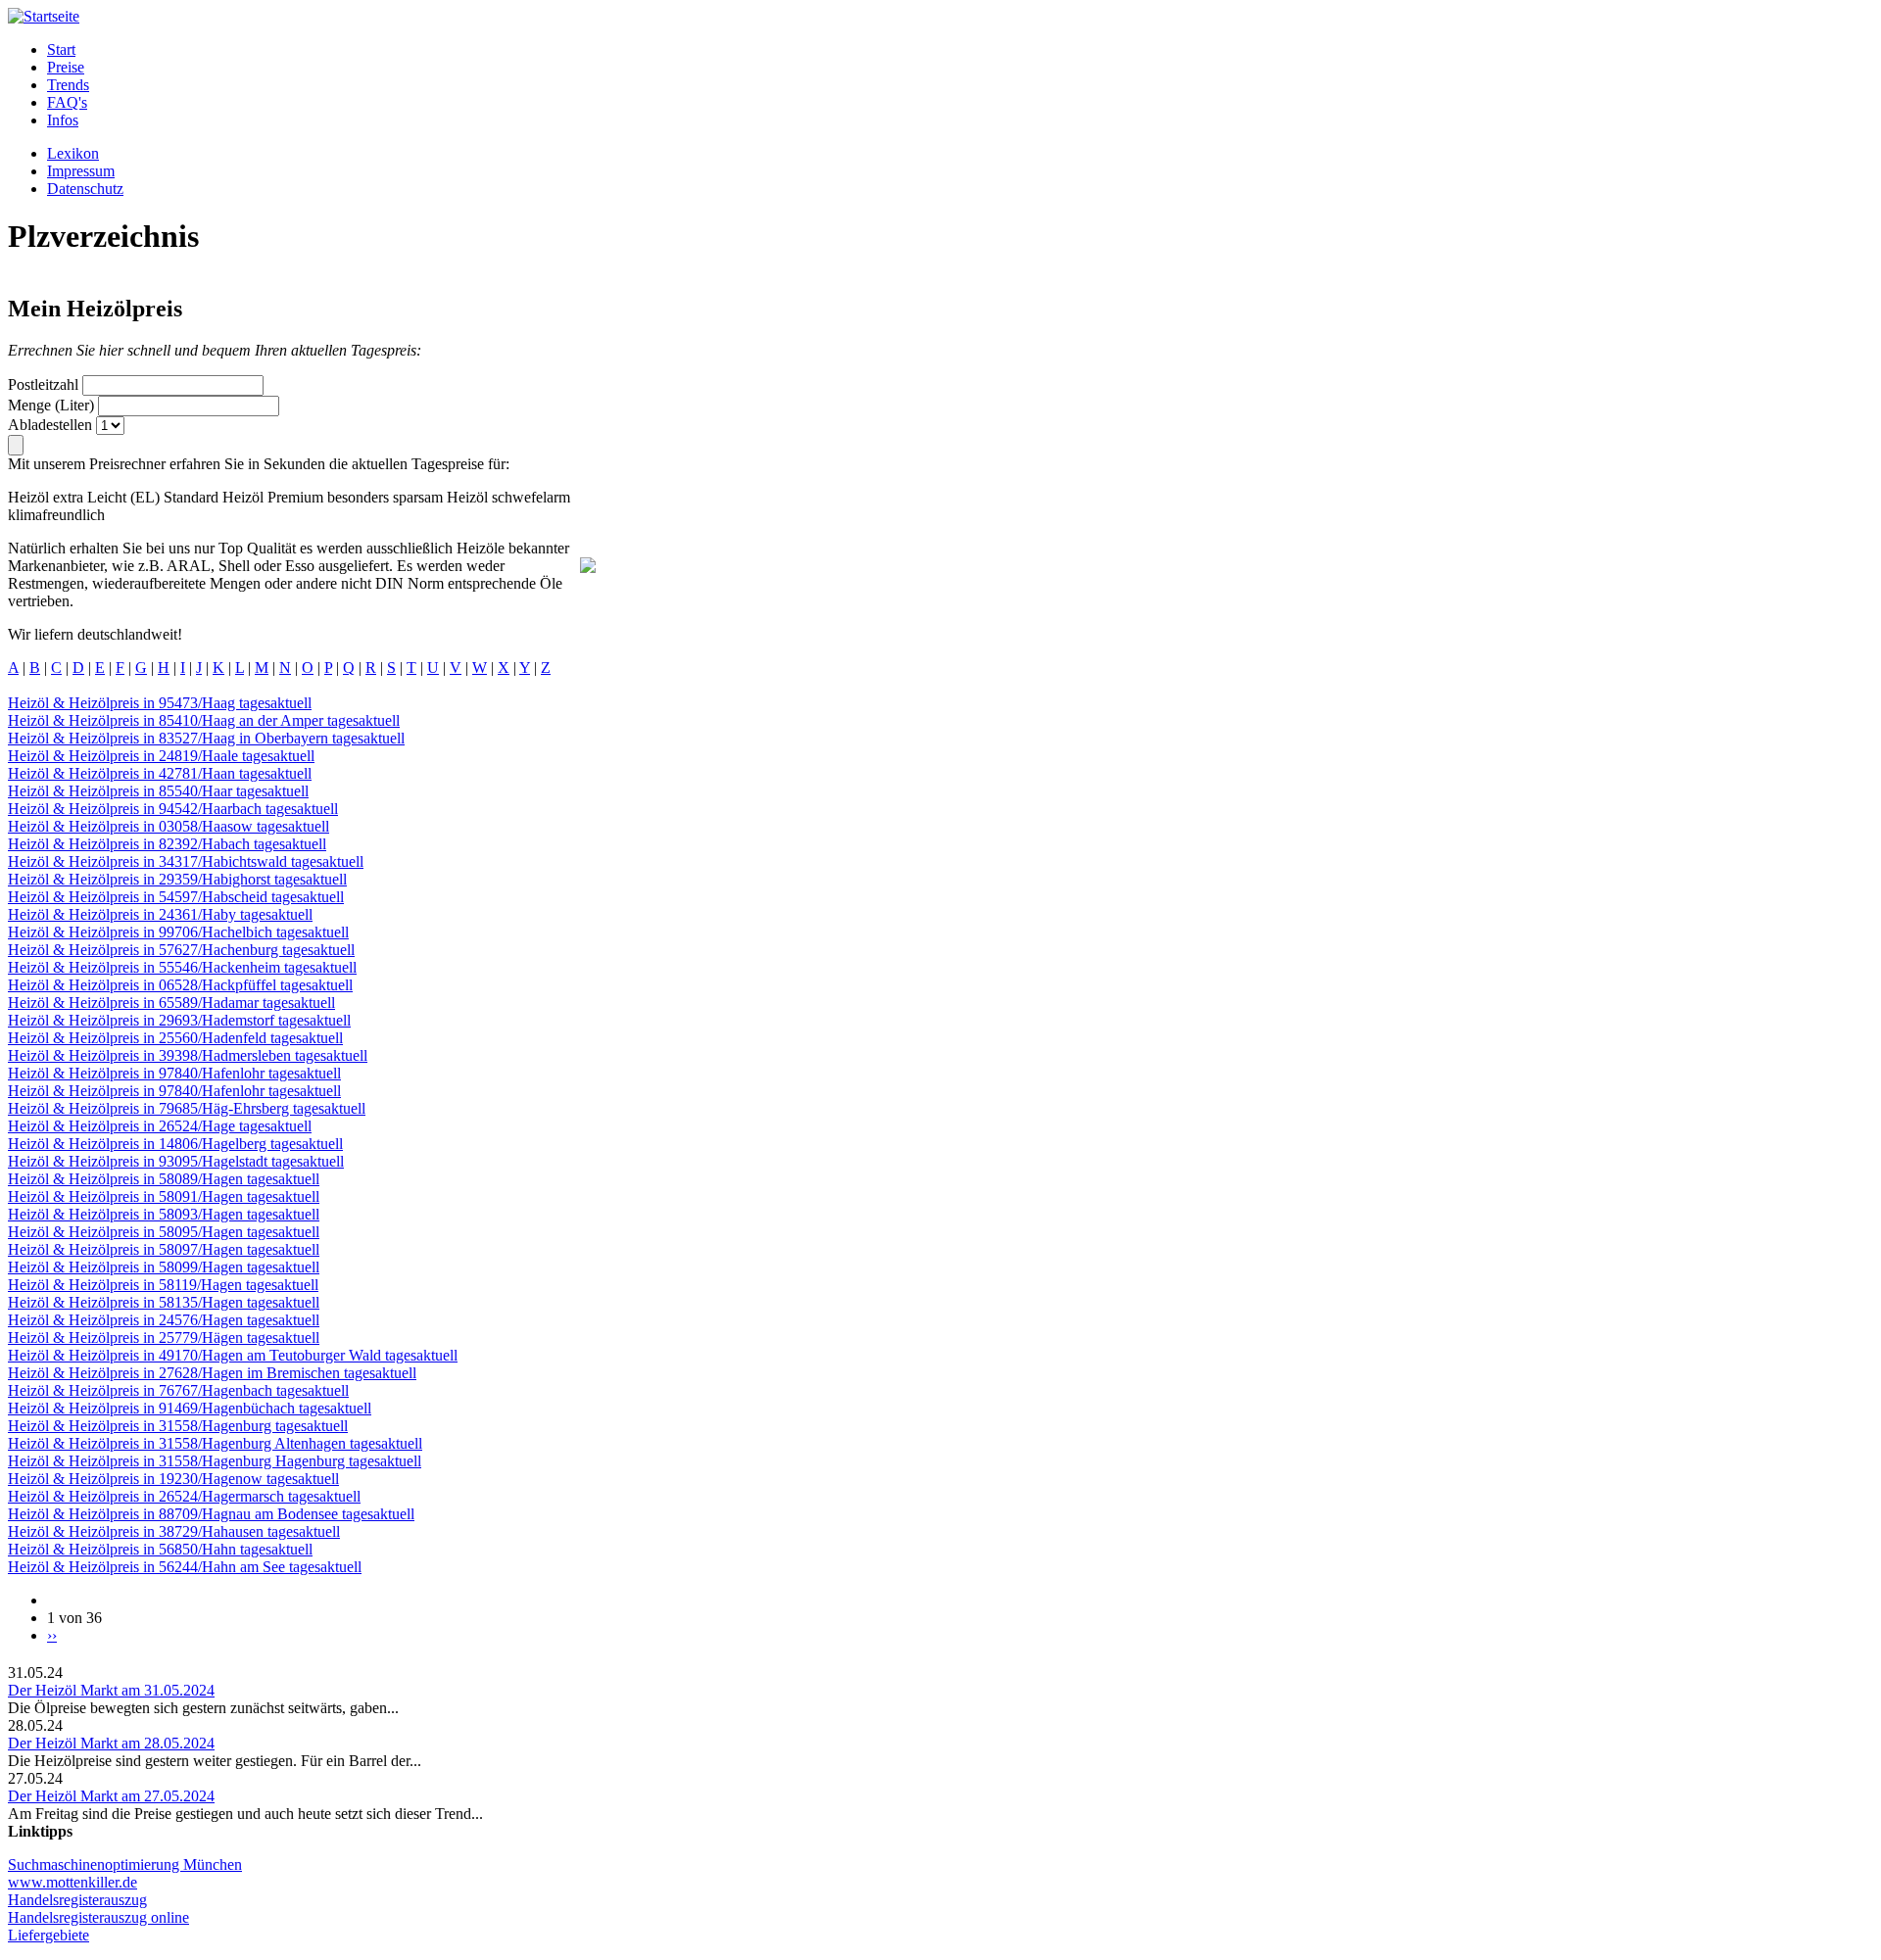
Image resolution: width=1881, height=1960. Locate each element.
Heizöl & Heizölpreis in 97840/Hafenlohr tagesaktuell (174, 1073)
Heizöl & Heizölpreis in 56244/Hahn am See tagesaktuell (185, 1567)
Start (61, 49)
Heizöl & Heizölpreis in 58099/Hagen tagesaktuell (164, 1267)
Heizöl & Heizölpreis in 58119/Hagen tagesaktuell (163, 1285)
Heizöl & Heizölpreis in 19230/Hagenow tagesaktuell (173, 1479)
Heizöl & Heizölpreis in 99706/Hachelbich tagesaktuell (178, 932)
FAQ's (67, 102)
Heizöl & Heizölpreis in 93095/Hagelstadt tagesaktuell (176, 1161)
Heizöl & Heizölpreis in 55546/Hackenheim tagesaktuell (182, 967)
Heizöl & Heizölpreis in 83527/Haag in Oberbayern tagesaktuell (206, 738)
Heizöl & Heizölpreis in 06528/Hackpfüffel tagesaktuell (180, 985)
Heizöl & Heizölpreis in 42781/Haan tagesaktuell (160, 773)
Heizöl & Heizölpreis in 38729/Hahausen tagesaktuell (174, 1531)
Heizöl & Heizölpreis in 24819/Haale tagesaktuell (161, 756)
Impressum (81, 171)
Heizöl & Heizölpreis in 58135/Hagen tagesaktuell (164, 1302)
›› (52, 1635)
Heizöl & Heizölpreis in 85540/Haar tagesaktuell (158, 791)
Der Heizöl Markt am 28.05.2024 (111, 1743)
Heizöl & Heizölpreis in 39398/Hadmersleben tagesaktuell (188, 1055)
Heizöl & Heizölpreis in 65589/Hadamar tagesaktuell (171, 1003)
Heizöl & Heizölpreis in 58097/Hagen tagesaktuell (164, 1249)
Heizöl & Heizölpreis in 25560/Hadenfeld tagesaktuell (175, 1038)
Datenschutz (85, 189)
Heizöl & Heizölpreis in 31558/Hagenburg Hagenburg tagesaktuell (215, 1461)
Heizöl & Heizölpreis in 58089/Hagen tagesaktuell (164, 1179)
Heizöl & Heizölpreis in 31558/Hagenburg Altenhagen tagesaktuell (215, 1443)
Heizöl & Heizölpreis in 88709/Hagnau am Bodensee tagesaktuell (211, 1514)
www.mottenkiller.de (72, 1882)
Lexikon (73, 153)
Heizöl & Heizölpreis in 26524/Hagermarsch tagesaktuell (184, 1496)
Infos (63, 120)
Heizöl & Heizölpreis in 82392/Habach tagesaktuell (167, 844)
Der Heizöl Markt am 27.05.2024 (111, 1796)
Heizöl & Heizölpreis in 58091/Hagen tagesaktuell (164, 1196)
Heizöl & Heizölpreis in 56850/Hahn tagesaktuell (160, 1549)
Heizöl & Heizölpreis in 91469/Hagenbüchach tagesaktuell (190, 1408)
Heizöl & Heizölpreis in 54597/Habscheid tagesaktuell (176, 897)
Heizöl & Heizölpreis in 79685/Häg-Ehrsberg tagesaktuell (187, 1108)
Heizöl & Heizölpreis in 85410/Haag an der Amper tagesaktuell (204, 720)
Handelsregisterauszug (77, 1900)
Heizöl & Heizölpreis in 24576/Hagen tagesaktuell (164, 1320)
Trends (68, 85)
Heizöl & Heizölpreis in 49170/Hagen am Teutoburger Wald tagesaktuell (233, 1355)
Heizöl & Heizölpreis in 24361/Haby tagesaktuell (160, 914)
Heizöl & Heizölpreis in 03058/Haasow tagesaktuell (169, 826)
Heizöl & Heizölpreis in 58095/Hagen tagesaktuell (164, 1232)
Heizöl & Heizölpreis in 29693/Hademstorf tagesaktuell (179, 1020)
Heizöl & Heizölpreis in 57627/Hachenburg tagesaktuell (181, 950)
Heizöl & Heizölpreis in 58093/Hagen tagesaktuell (164, 1214)
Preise (66, 67)
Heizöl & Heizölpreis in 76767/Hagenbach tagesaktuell (178, 1390)
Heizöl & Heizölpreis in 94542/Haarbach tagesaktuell (173, 809)
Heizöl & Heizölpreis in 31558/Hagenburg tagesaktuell (178, 1426)
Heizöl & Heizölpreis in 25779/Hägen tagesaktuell (164, 1338)
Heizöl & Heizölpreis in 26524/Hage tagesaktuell (160, 1126)
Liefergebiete (48, 1935)
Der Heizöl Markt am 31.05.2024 (111, 1690)
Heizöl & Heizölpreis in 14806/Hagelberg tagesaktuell (175, 1144)
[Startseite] (44, 16)
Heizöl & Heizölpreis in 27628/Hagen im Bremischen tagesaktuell (212, 1373)
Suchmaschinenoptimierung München (125, 1864)
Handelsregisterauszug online (98, 1917)
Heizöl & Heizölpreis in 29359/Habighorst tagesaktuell (177, 879)
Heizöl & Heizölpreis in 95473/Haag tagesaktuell (160, 703)
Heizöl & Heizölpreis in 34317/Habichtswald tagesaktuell (186, 861)
